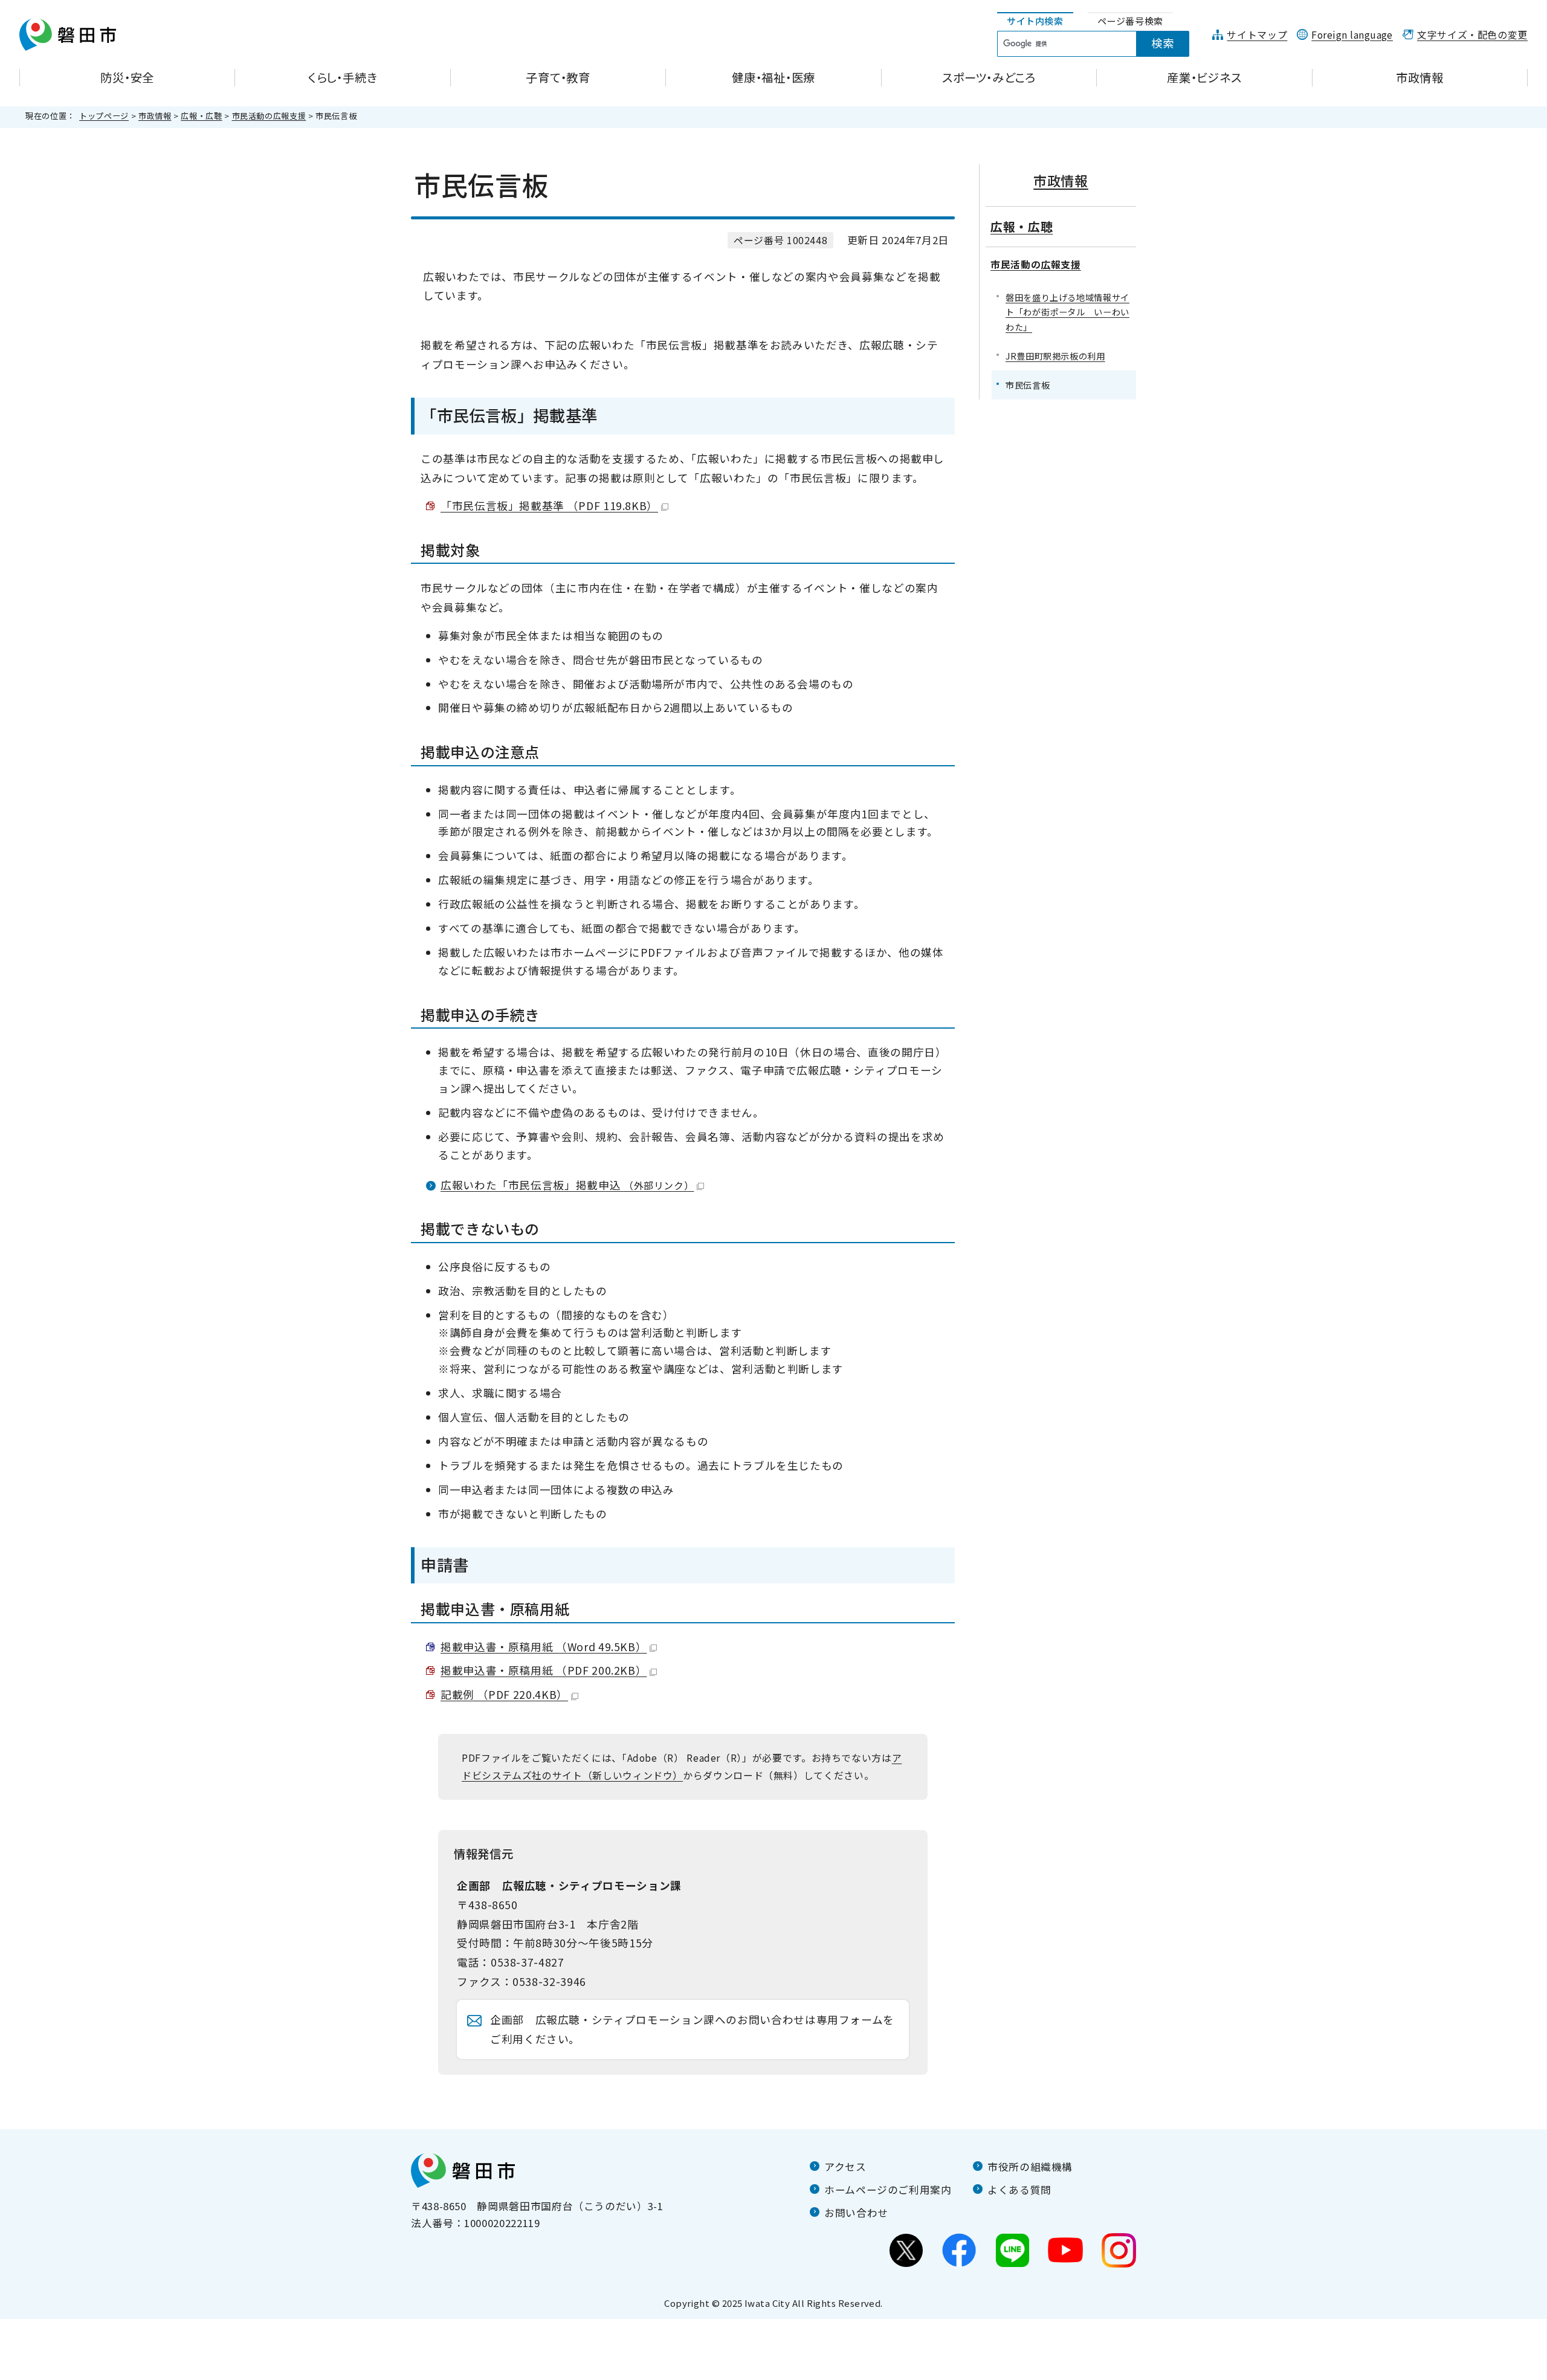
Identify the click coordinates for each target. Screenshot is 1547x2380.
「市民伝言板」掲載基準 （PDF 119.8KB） (549, 506)
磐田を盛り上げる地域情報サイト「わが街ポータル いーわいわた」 (1067, 312)
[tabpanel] (1100, 44)
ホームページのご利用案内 (888, 2190)
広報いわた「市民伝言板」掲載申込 (567, 1185)
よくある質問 (1019, 2190)
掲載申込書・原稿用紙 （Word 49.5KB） (544, 1647)
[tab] (1035, 21)
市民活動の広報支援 (269, 116)
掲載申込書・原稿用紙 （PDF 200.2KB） (544, 1670)
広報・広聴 (201, 116)
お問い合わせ (856, 2213)
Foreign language (1352, 35)
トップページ (104, 116)
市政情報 (155, 116)
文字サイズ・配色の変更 (1472, 35)
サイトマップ (1257, 35)
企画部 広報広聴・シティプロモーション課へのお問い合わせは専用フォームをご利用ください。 (692, 2029)
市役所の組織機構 (1030, 2167)
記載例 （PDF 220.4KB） (504, 1694)
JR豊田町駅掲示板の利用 (1055, 356)
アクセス (845, 2167)
